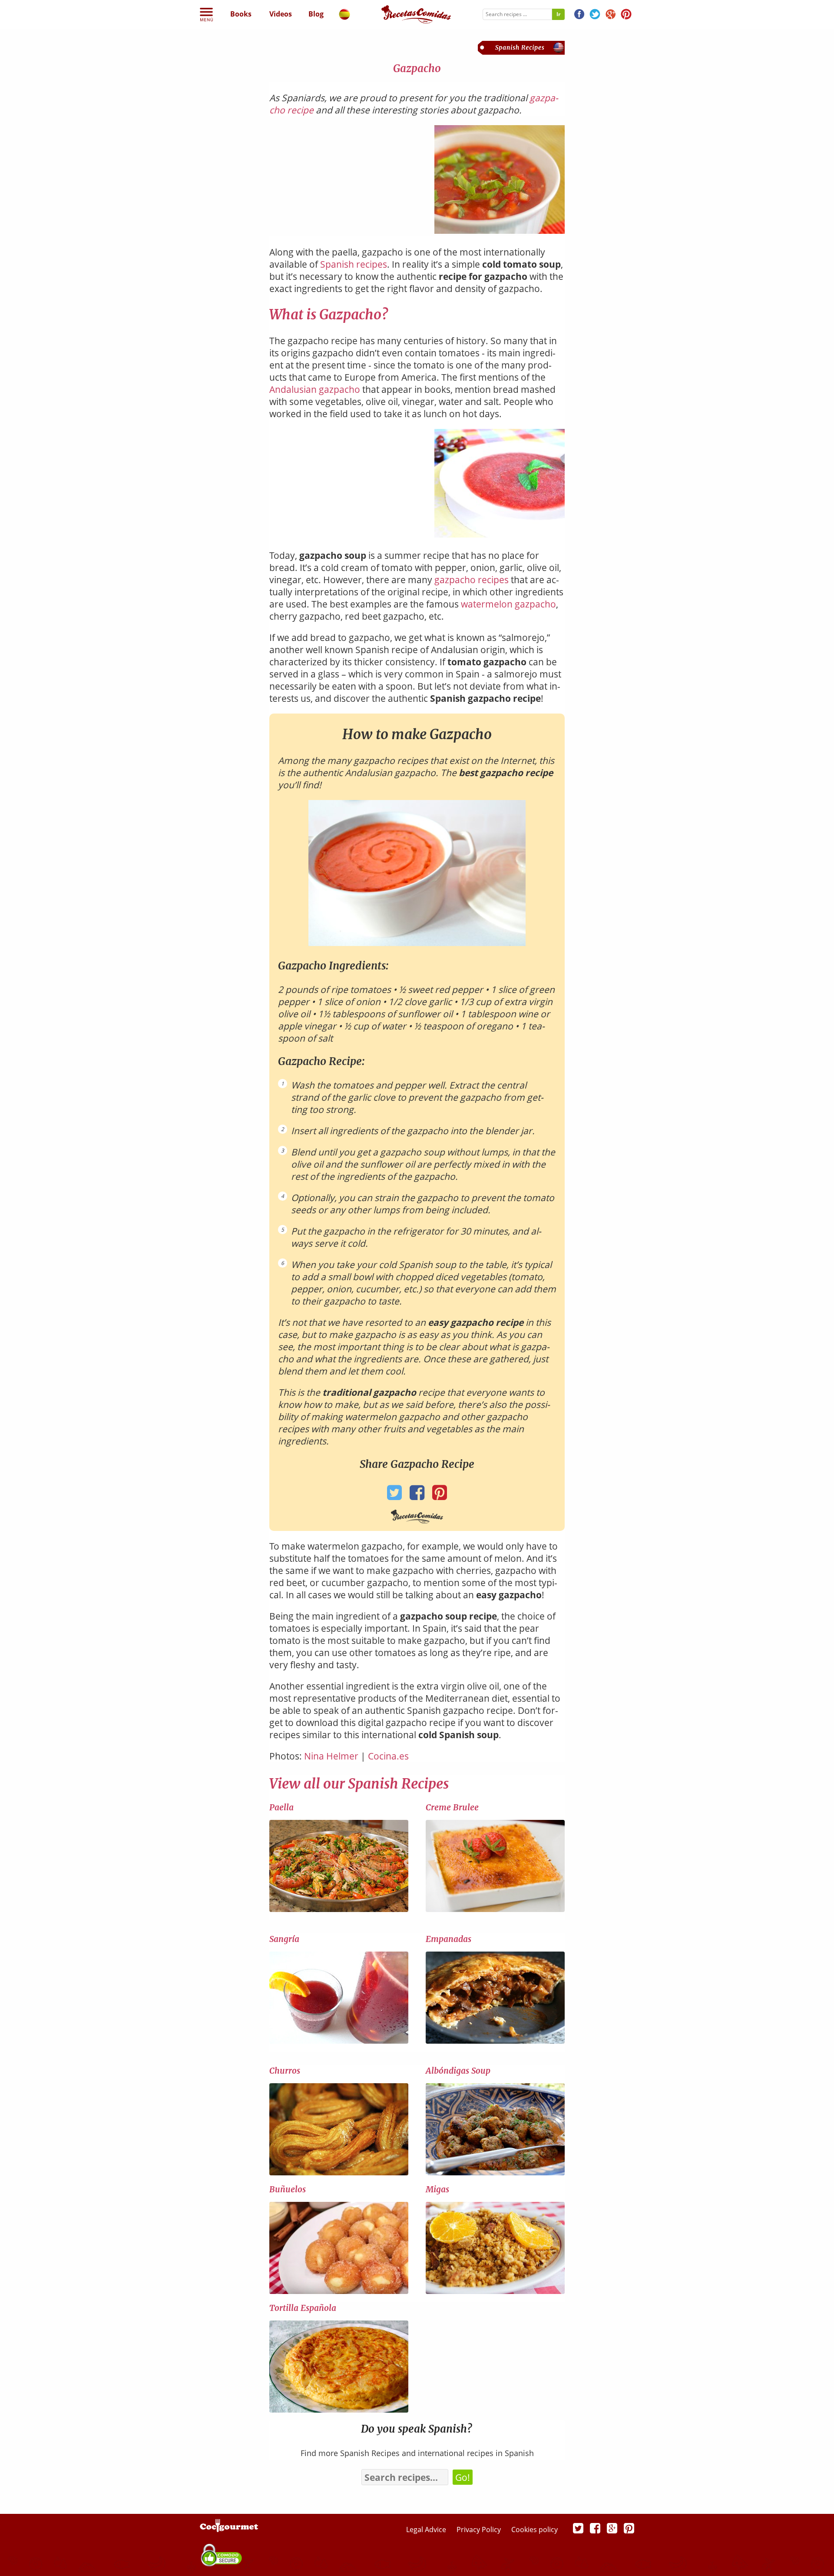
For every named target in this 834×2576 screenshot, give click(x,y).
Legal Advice (427, 2530)
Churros (285, 2071)
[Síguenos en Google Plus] (612, 2528)
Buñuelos (288, 2189)
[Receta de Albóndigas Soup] (495, 2173)
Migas (437, 2189)
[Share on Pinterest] (440, 1495)
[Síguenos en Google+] (611, 15)
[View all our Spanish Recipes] (521, 51)
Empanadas (448, 1939)
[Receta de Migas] (495, 2292)
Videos (281, 14)
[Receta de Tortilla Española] (339, 2410)
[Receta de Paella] (339, 1910)
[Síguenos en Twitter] (595, 15)
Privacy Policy (480, 2530)
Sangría (284, 1939)
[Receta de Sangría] (339, 2042)
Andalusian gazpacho (315, 389)
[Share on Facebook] (417, 1495)
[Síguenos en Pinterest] (626, 15)
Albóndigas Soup (458, 2071)
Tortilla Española (303, 2308)
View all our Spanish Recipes (359, 1784)
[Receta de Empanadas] (495, 2042)
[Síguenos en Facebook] (579, 15)
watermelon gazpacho (508, 604)
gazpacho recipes (472, 580)
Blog (316, 14)
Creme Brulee (452, 1807)
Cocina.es (388, 1756)
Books (241, 14)
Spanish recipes (354, 264)
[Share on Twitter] (395, 1495)
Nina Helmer (331, 1756)
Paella (281, 1807)
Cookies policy (534, 2530)
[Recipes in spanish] (344, 16)
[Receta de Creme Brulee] (495, 1910)
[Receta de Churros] (339, 2173)
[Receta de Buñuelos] (339, 2292)
